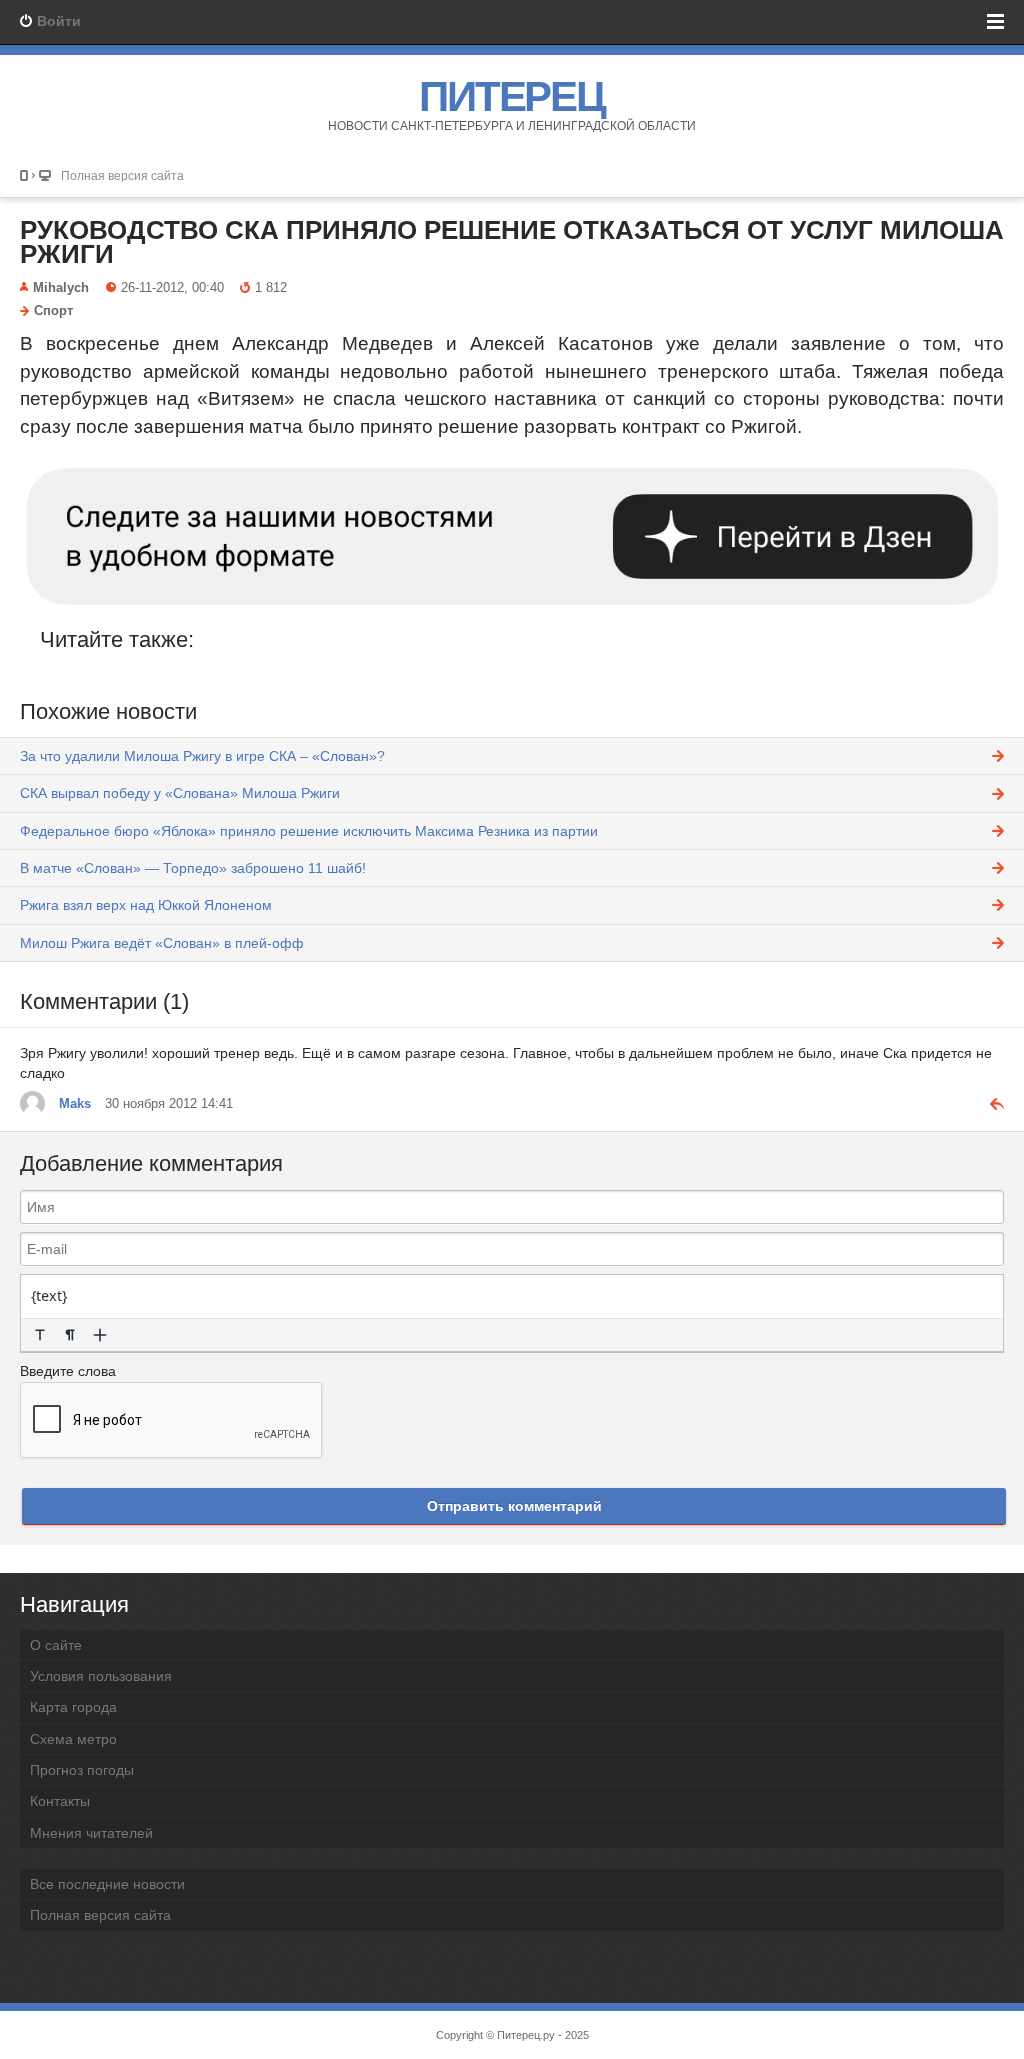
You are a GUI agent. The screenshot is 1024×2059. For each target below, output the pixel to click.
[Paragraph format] (70, 1335)
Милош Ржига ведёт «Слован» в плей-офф (162, 943)
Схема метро (73, 1739)
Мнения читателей (91, 1833)
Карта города (73, 1707)
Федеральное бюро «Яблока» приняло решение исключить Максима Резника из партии (309, 831)
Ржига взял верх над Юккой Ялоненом (146, 905)
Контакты (60, 1801)
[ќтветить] (989, 1103)
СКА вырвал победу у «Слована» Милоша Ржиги (180, 793)
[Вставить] (100, 1335)
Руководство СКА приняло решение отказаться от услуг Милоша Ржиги (512, 242)
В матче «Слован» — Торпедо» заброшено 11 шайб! (193, 868)
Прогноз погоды (82, 1770)
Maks (75, 1104)
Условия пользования (101, 1676)
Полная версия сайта (122, 175)
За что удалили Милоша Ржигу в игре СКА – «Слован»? (202, 756)
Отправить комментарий (514, 1506)
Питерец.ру (526, 2035)
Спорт (53, 311)
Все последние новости (107, 1884)
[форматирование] (40, 1335)
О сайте (56, 1645)
